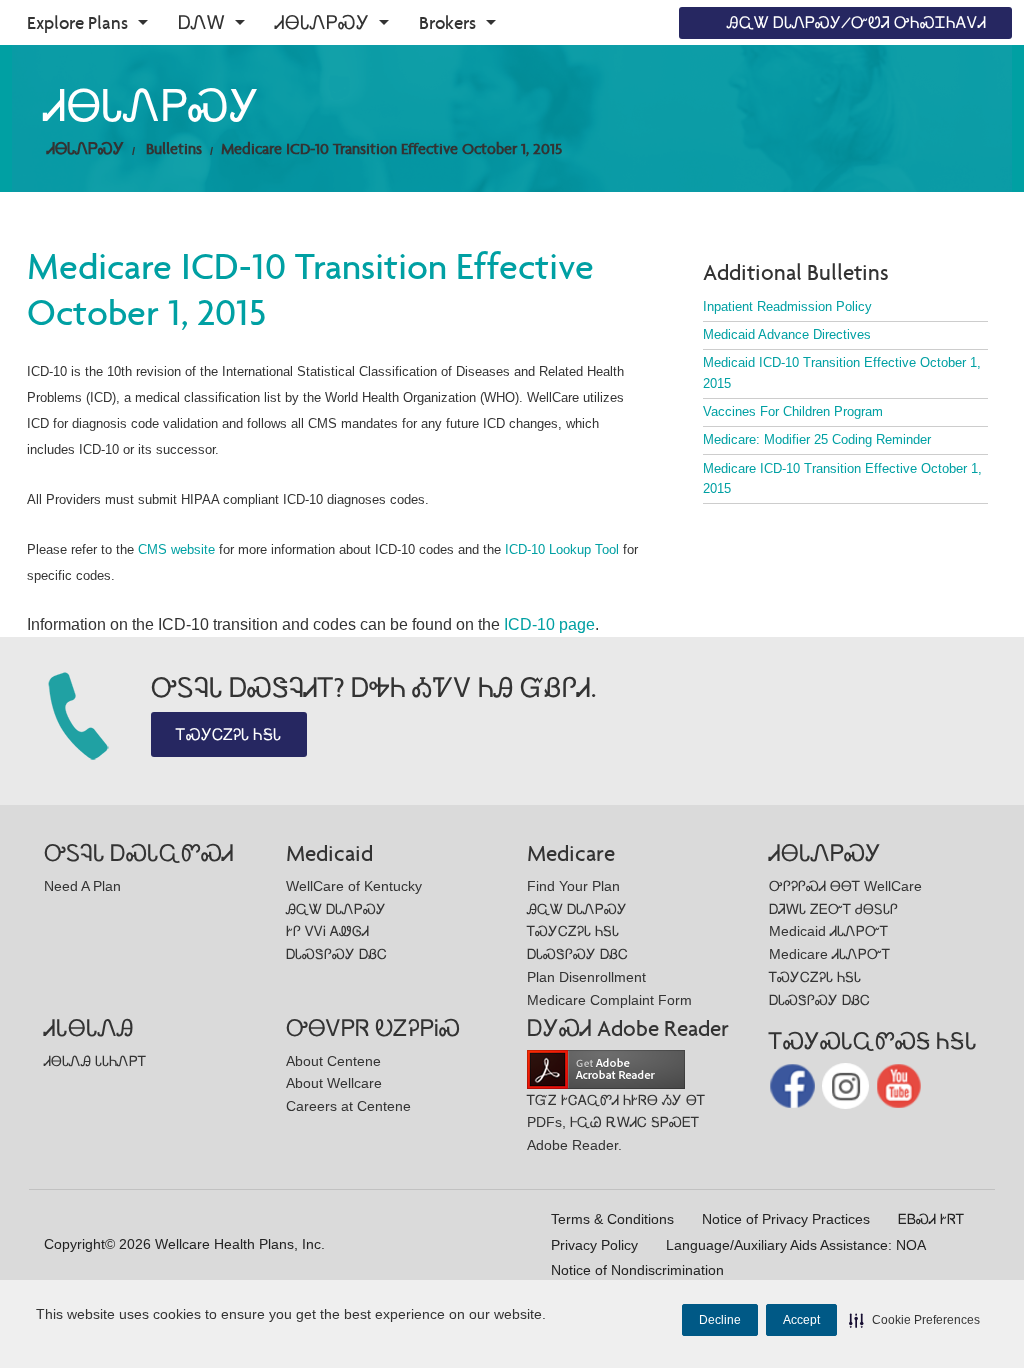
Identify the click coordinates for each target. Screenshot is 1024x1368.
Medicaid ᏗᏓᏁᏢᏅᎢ (828, 931)
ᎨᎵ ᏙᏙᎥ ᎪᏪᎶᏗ (327, 931)
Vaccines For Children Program (793, 411)
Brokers (447, 22)
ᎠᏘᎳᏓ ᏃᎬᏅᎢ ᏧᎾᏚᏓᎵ (833, 909)
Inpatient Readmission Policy (787, 306)
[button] (914, 1320)
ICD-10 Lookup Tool (562, 549)
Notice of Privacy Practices (786, 1219)
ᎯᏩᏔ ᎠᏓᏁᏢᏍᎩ (336, 909)
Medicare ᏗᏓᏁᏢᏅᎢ (829, 954)
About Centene (333, 1061)
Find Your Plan (573, 886)
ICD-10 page (549, 624)
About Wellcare (334, 1083)
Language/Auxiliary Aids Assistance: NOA (796, 1245)
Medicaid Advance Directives (787, 334)
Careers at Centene (348, 1106)
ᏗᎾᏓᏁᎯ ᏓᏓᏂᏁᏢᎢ (95, 1061)
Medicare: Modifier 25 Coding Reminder (817, 439)
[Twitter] (847, 1084)
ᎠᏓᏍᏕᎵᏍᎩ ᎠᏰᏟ (336, 954)
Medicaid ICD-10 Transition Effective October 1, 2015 (842, 373)
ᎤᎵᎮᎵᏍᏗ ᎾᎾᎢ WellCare (845, 886)
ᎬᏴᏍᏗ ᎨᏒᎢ (931, 1219)
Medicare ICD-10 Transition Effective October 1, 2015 (391, 148)
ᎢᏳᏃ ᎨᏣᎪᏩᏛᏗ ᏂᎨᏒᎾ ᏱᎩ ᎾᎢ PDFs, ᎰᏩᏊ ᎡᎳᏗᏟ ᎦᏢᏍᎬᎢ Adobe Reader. (616, 1122)
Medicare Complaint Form (609, 1000)
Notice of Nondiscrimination (637, 1270)
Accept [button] (801, 1320)
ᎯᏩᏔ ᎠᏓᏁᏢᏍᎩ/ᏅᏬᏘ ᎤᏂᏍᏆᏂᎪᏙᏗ (856, 22)
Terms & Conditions (612, 1219)
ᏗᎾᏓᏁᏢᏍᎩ (322, 22)
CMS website (176, 549)
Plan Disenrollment (586, 977)
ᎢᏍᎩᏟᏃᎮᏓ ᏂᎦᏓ (228, 734)
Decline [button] (720, 1320)
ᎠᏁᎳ (201, 22)
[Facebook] (794, 1084)
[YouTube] (899, 1084)
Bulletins (174, 148)
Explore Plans (77, 22)
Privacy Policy (594, 1245)
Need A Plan (82, 886)
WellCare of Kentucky (354, 886)
